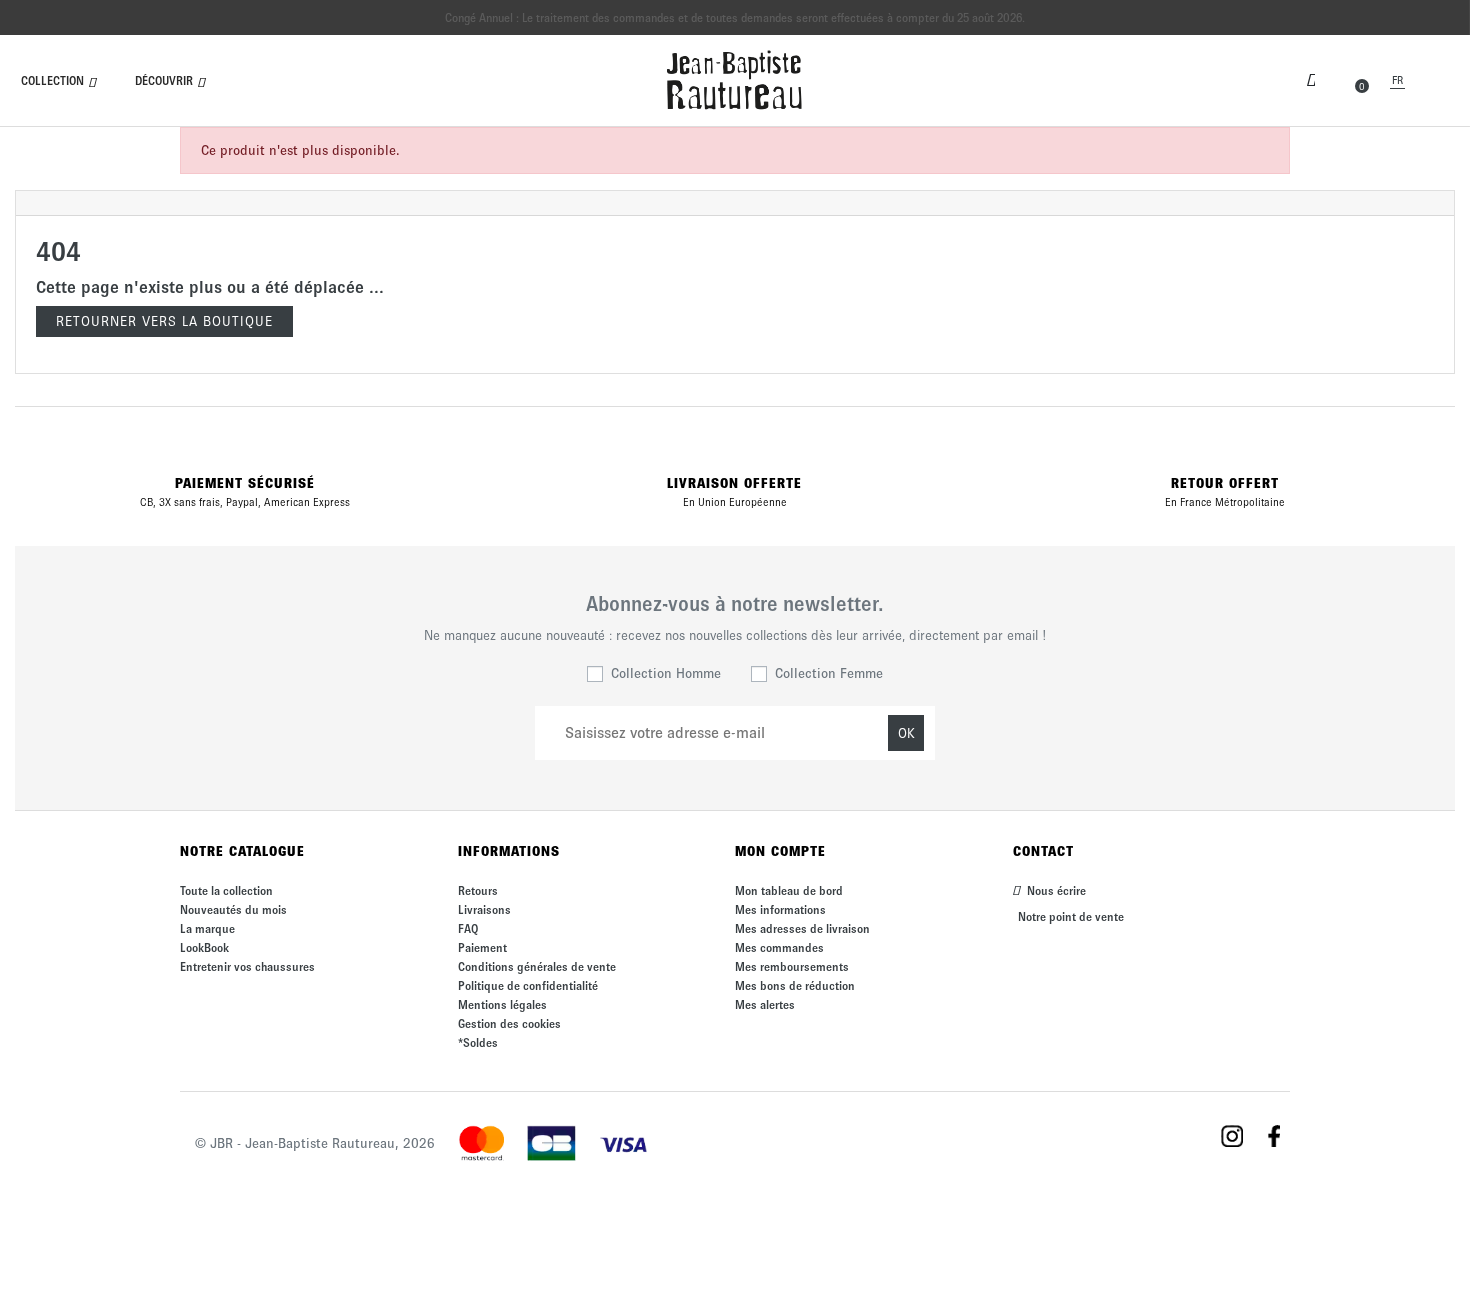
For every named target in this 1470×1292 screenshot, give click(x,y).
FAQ (468, 928)
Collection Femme (829, 673)
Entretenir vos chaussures (247, 966)
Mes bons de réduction (795, 985)
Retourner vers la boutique (164, 321)
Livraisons (484, 909)
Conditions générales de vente (537, 966)
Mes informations (780, 909)
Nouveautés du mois (233, 909)
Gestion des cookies (509, 1023)
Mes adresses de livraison (802, 928)
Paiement (482, 947)
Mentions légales (502, 1004)
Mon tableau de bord (789, 890)
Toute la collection (226, 890)
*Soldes (478, 1042)
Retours (478, 890)
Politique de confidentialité (528, 985)
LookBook (204, 947)
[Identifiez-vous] (1311, 78)
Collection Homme (666, 673)
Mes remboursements (792, 966)
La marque (207, 928)
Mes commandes (779, 947)
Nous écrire (1055, 890)
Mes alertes (765, 1004)
